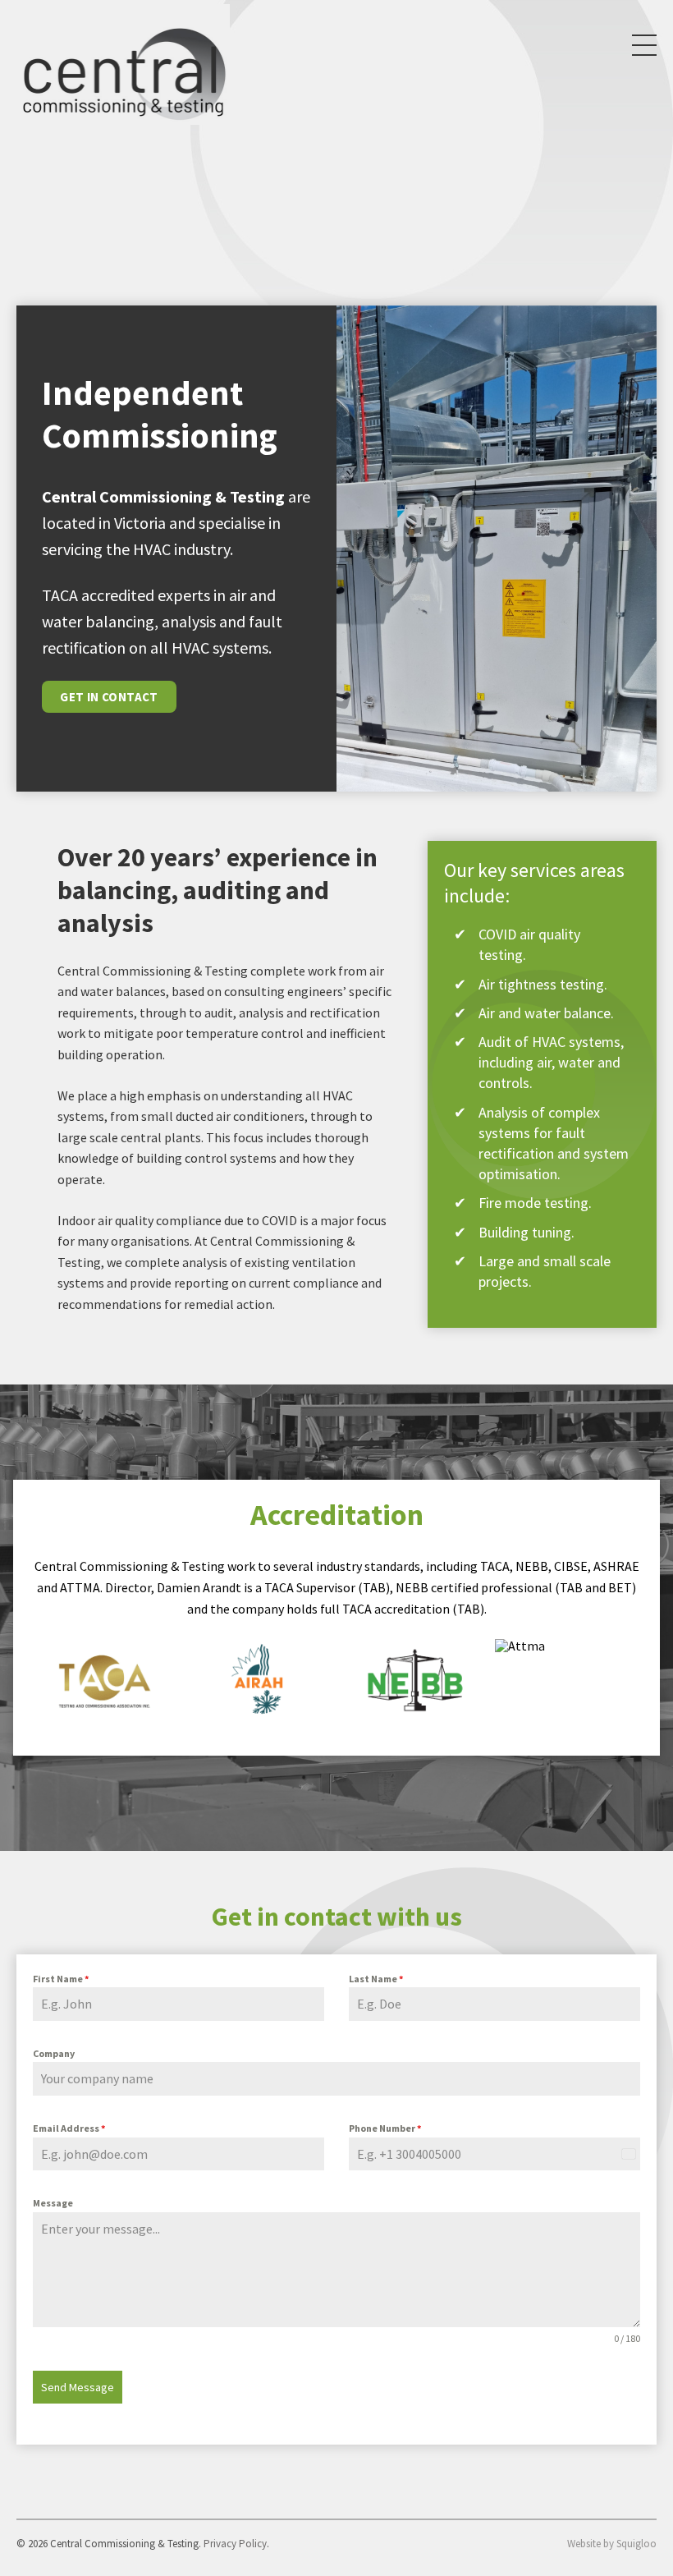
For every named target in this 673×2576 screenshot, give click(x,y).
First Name (61, 1979)
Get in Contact (109, 697)
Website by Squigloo (612, 2544)
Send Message (78, 2387)
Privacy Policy (235, 2544)
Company (54, 2053)
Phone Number (385, 2128)
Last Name (376, 1979)
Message (53, 2203)
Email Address (69, 2128)
